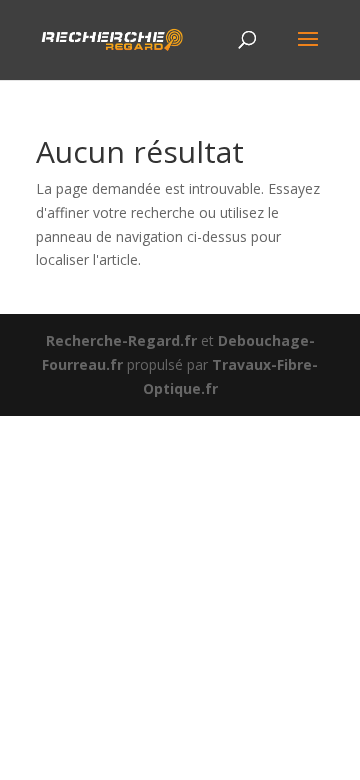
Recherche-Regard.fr (121, 340)
